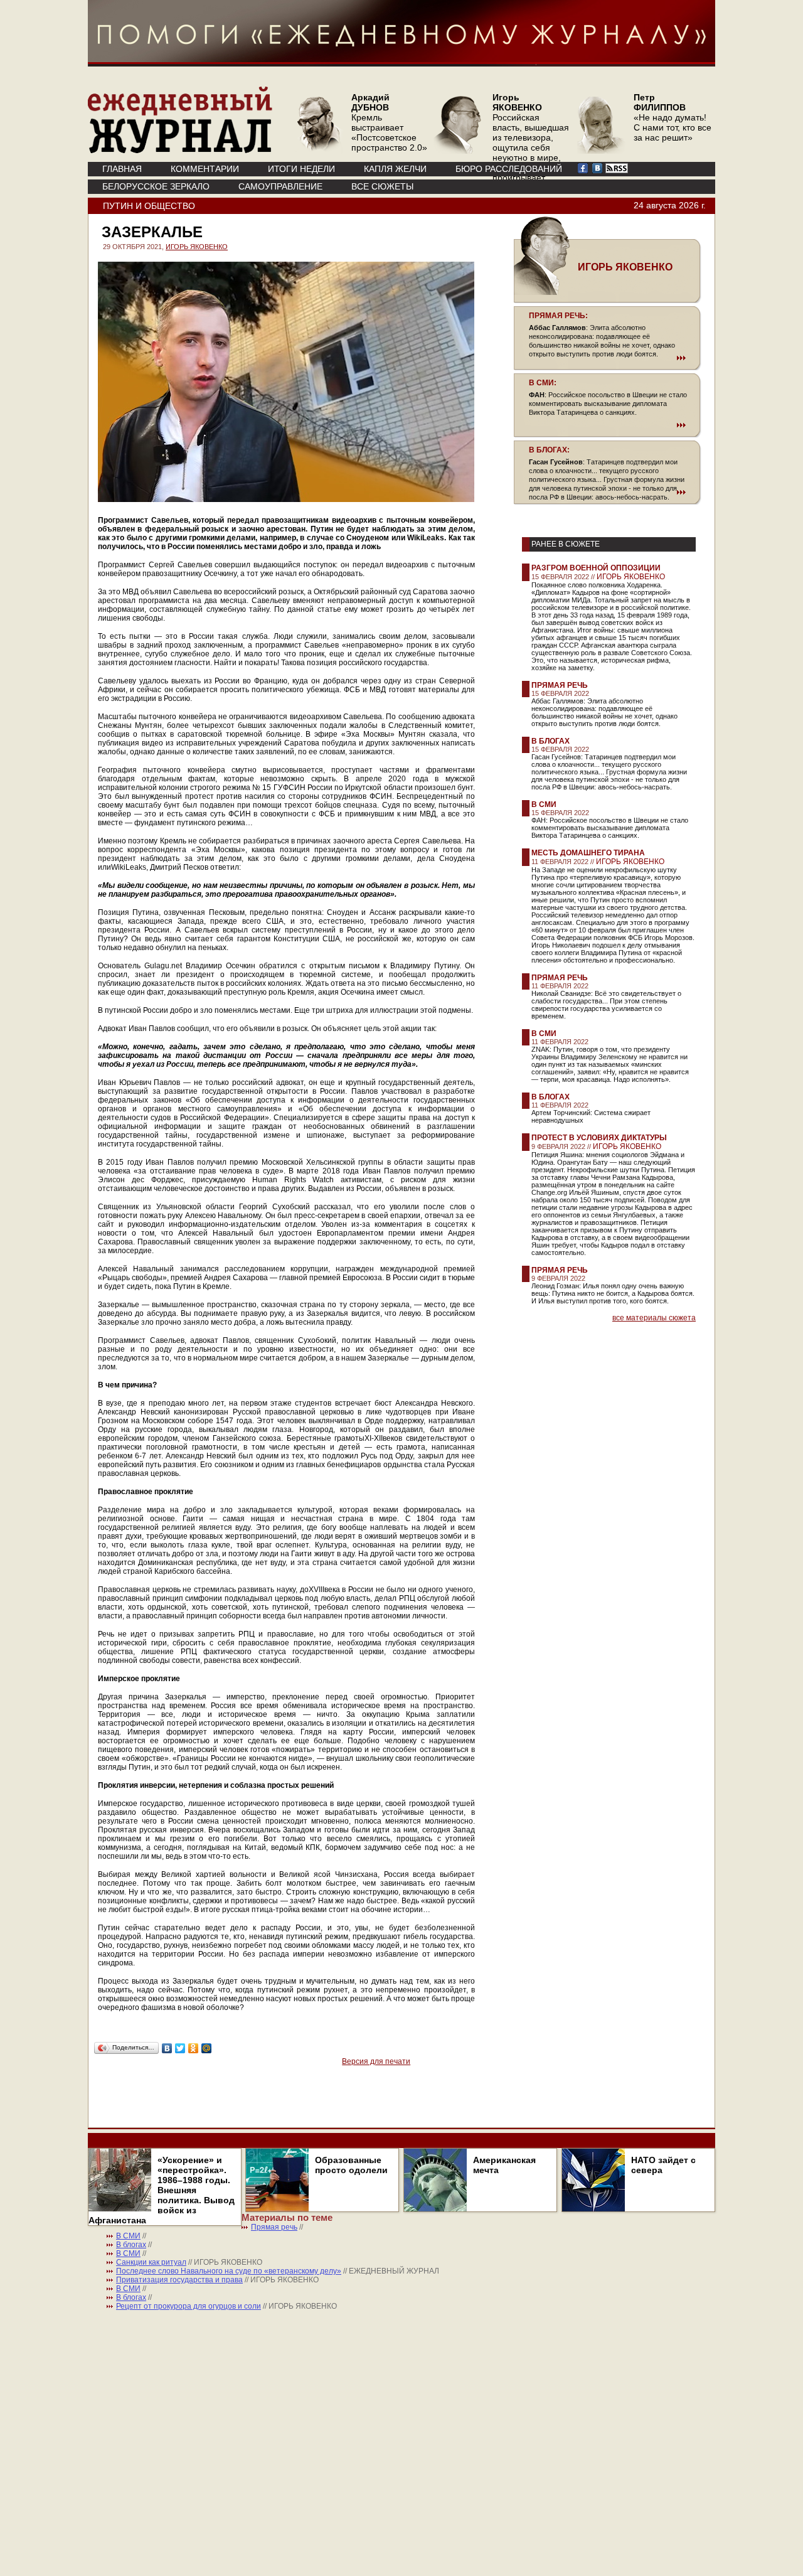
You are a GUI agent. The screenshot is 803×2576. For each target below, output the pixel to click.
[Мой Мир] (207, 2048)
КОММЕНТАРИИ (205, 169)
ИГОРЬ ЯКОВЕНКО (197, 247)
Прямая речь (560, 685)
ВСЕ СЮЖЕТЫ (382, 186)
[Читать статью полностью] (607, 358)
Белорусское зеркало (156, 186)
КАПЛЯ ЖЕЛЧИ (395, 169)
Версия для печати (376, 2061)
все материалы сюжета (654, 1318)
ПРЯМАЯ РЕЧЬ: (558, 316)
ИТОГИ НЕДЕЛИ (301, 169)
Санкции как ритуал (151, 2262)
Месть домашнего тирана (588, 853)
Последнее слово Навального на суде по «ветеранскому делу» (229, 2271)
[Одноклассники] (194, 2048)
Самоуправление (280, 186)
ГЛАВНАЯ (122, 169)
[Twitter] (180, 2048)
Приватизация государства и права (179, 2280)
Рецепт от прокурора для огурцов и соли (189, 2306)
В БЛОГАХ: (549, 450)
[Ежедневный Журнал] (180, 151)
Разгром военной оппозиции (596, 568)
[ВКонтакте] (167, 2048)
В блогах (550, 741)
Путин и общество (149, 206)
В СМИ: (543, 383)
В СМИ (544, 804)
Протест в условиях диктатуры (599, 1138)
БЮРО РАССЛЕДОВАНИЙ (509, 169)
